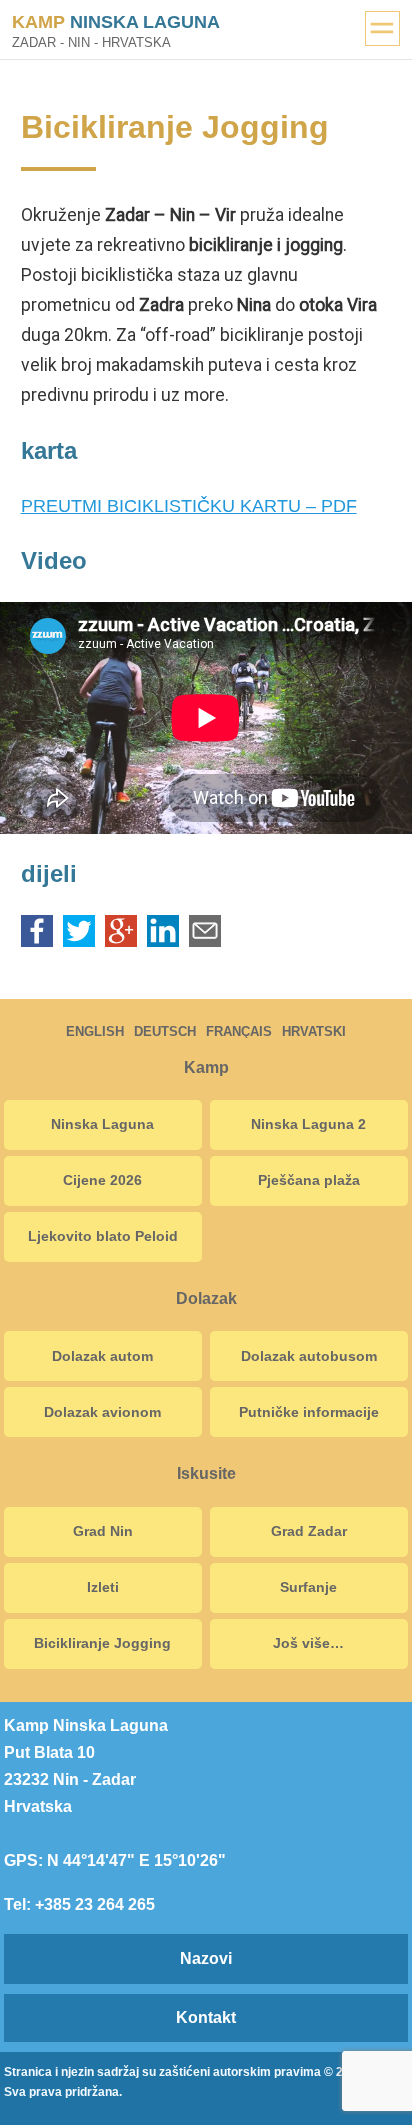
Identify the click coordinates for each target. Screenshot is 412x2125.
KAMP (116, 22)
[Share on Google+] (121, 941)
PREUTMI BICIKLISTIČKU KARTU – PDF (189, 506)
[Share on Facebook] (37, 941)
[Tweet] (79, 941)
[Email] (205, 941)
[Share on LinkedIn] (163, 941)
